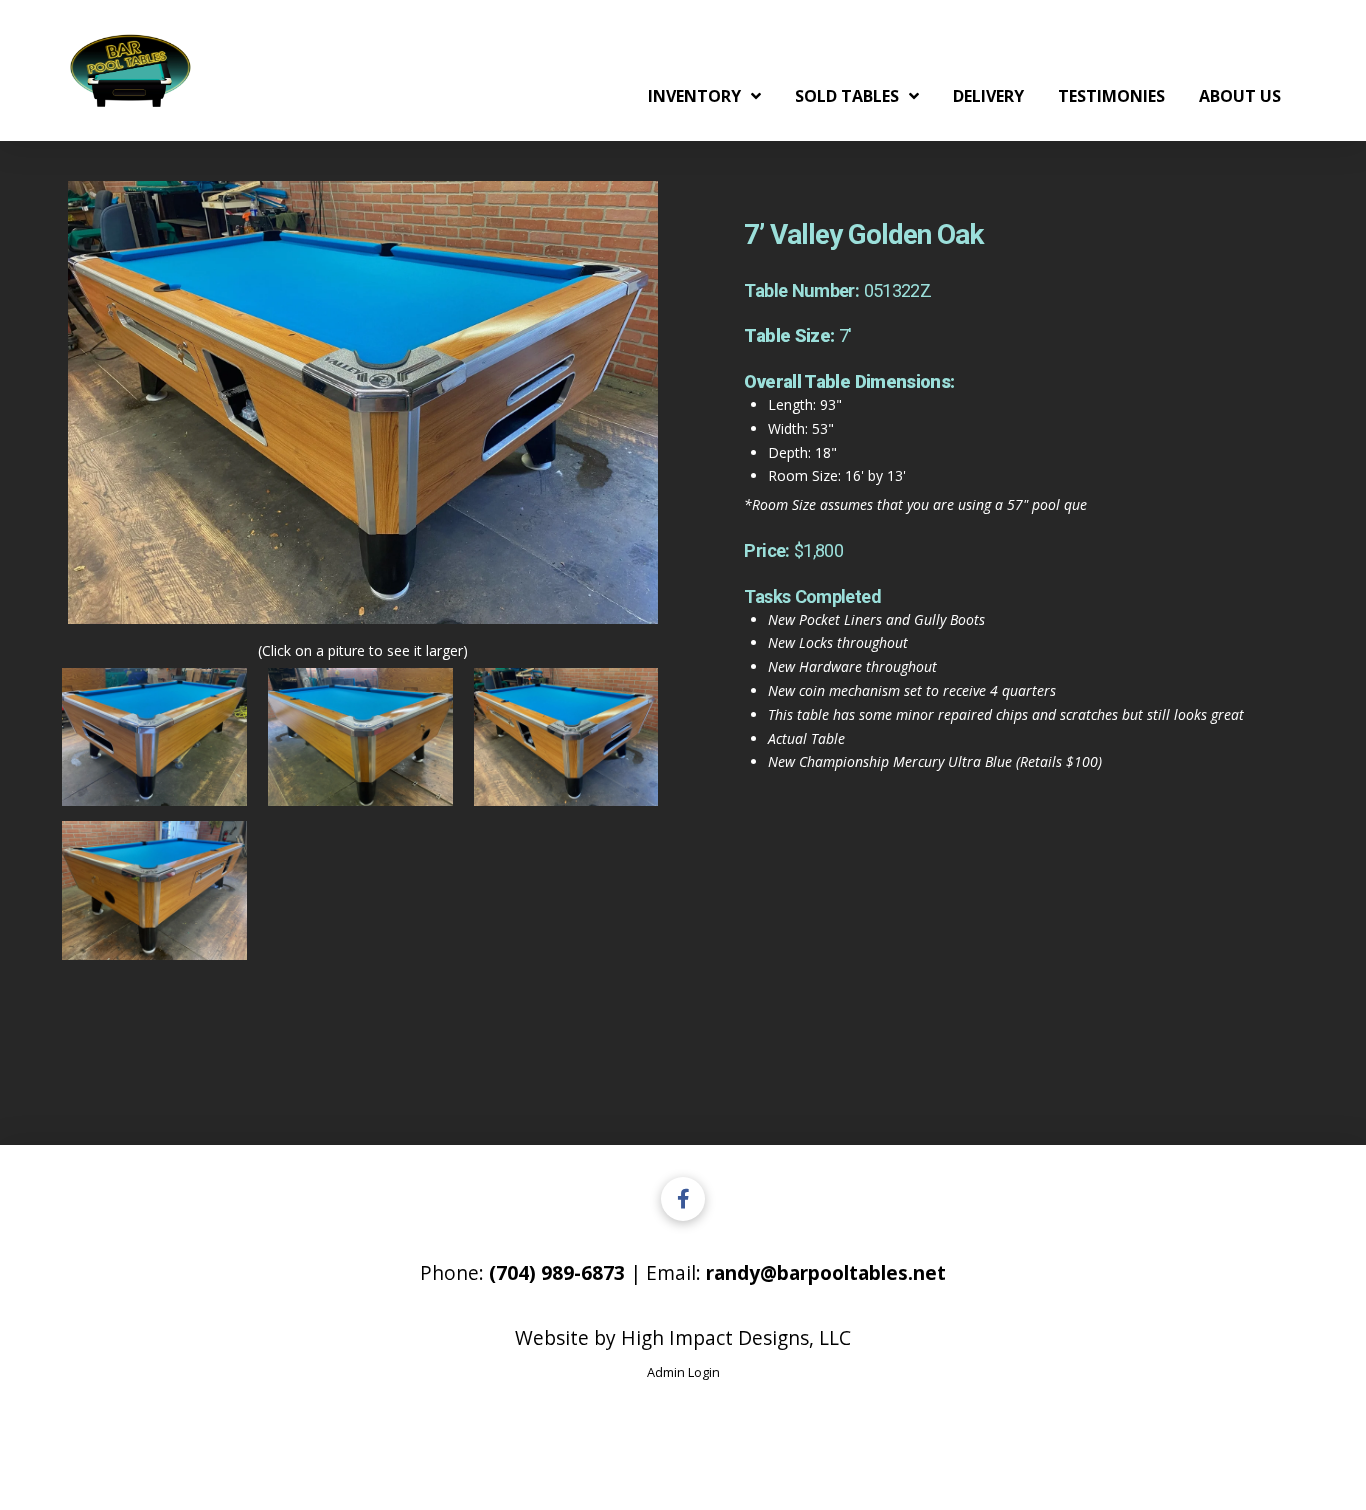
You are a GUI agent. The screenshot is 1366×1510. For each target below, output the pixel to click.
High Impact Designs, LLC (736, 1337)
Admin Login (683, 1372)
